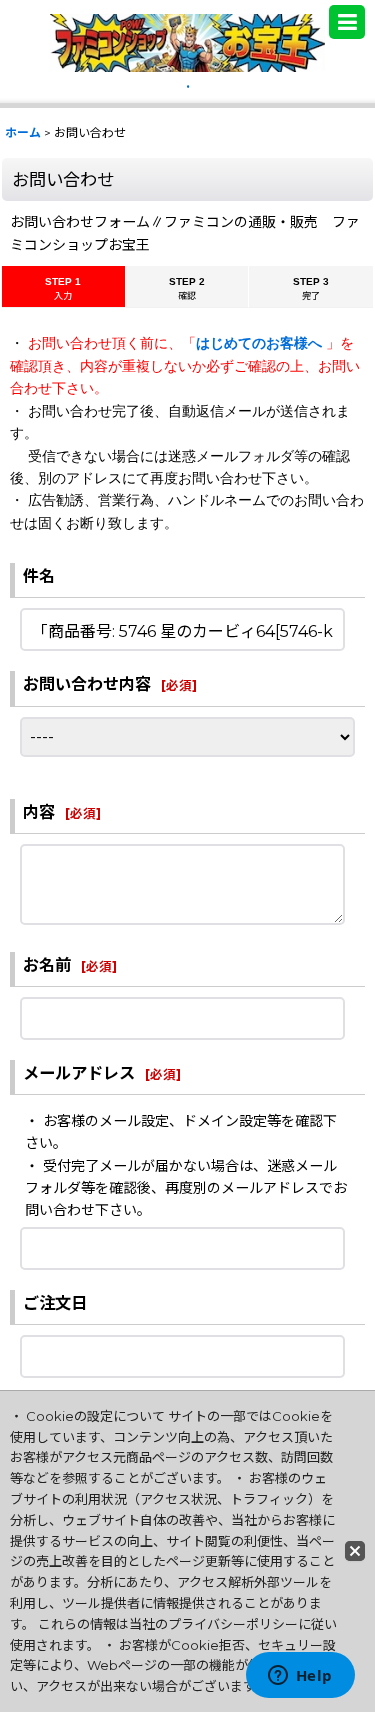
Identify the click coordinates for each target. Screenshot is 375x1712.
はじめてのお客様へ (261, 343)
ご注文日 (55, 1303)
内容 (39, 812)
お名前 (47, 965)
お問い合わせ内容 (87, 684)
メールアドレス (79, 1073)
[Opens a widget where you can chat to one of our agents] (300, 1677)
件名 (39, 576)
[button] (347, 22)
